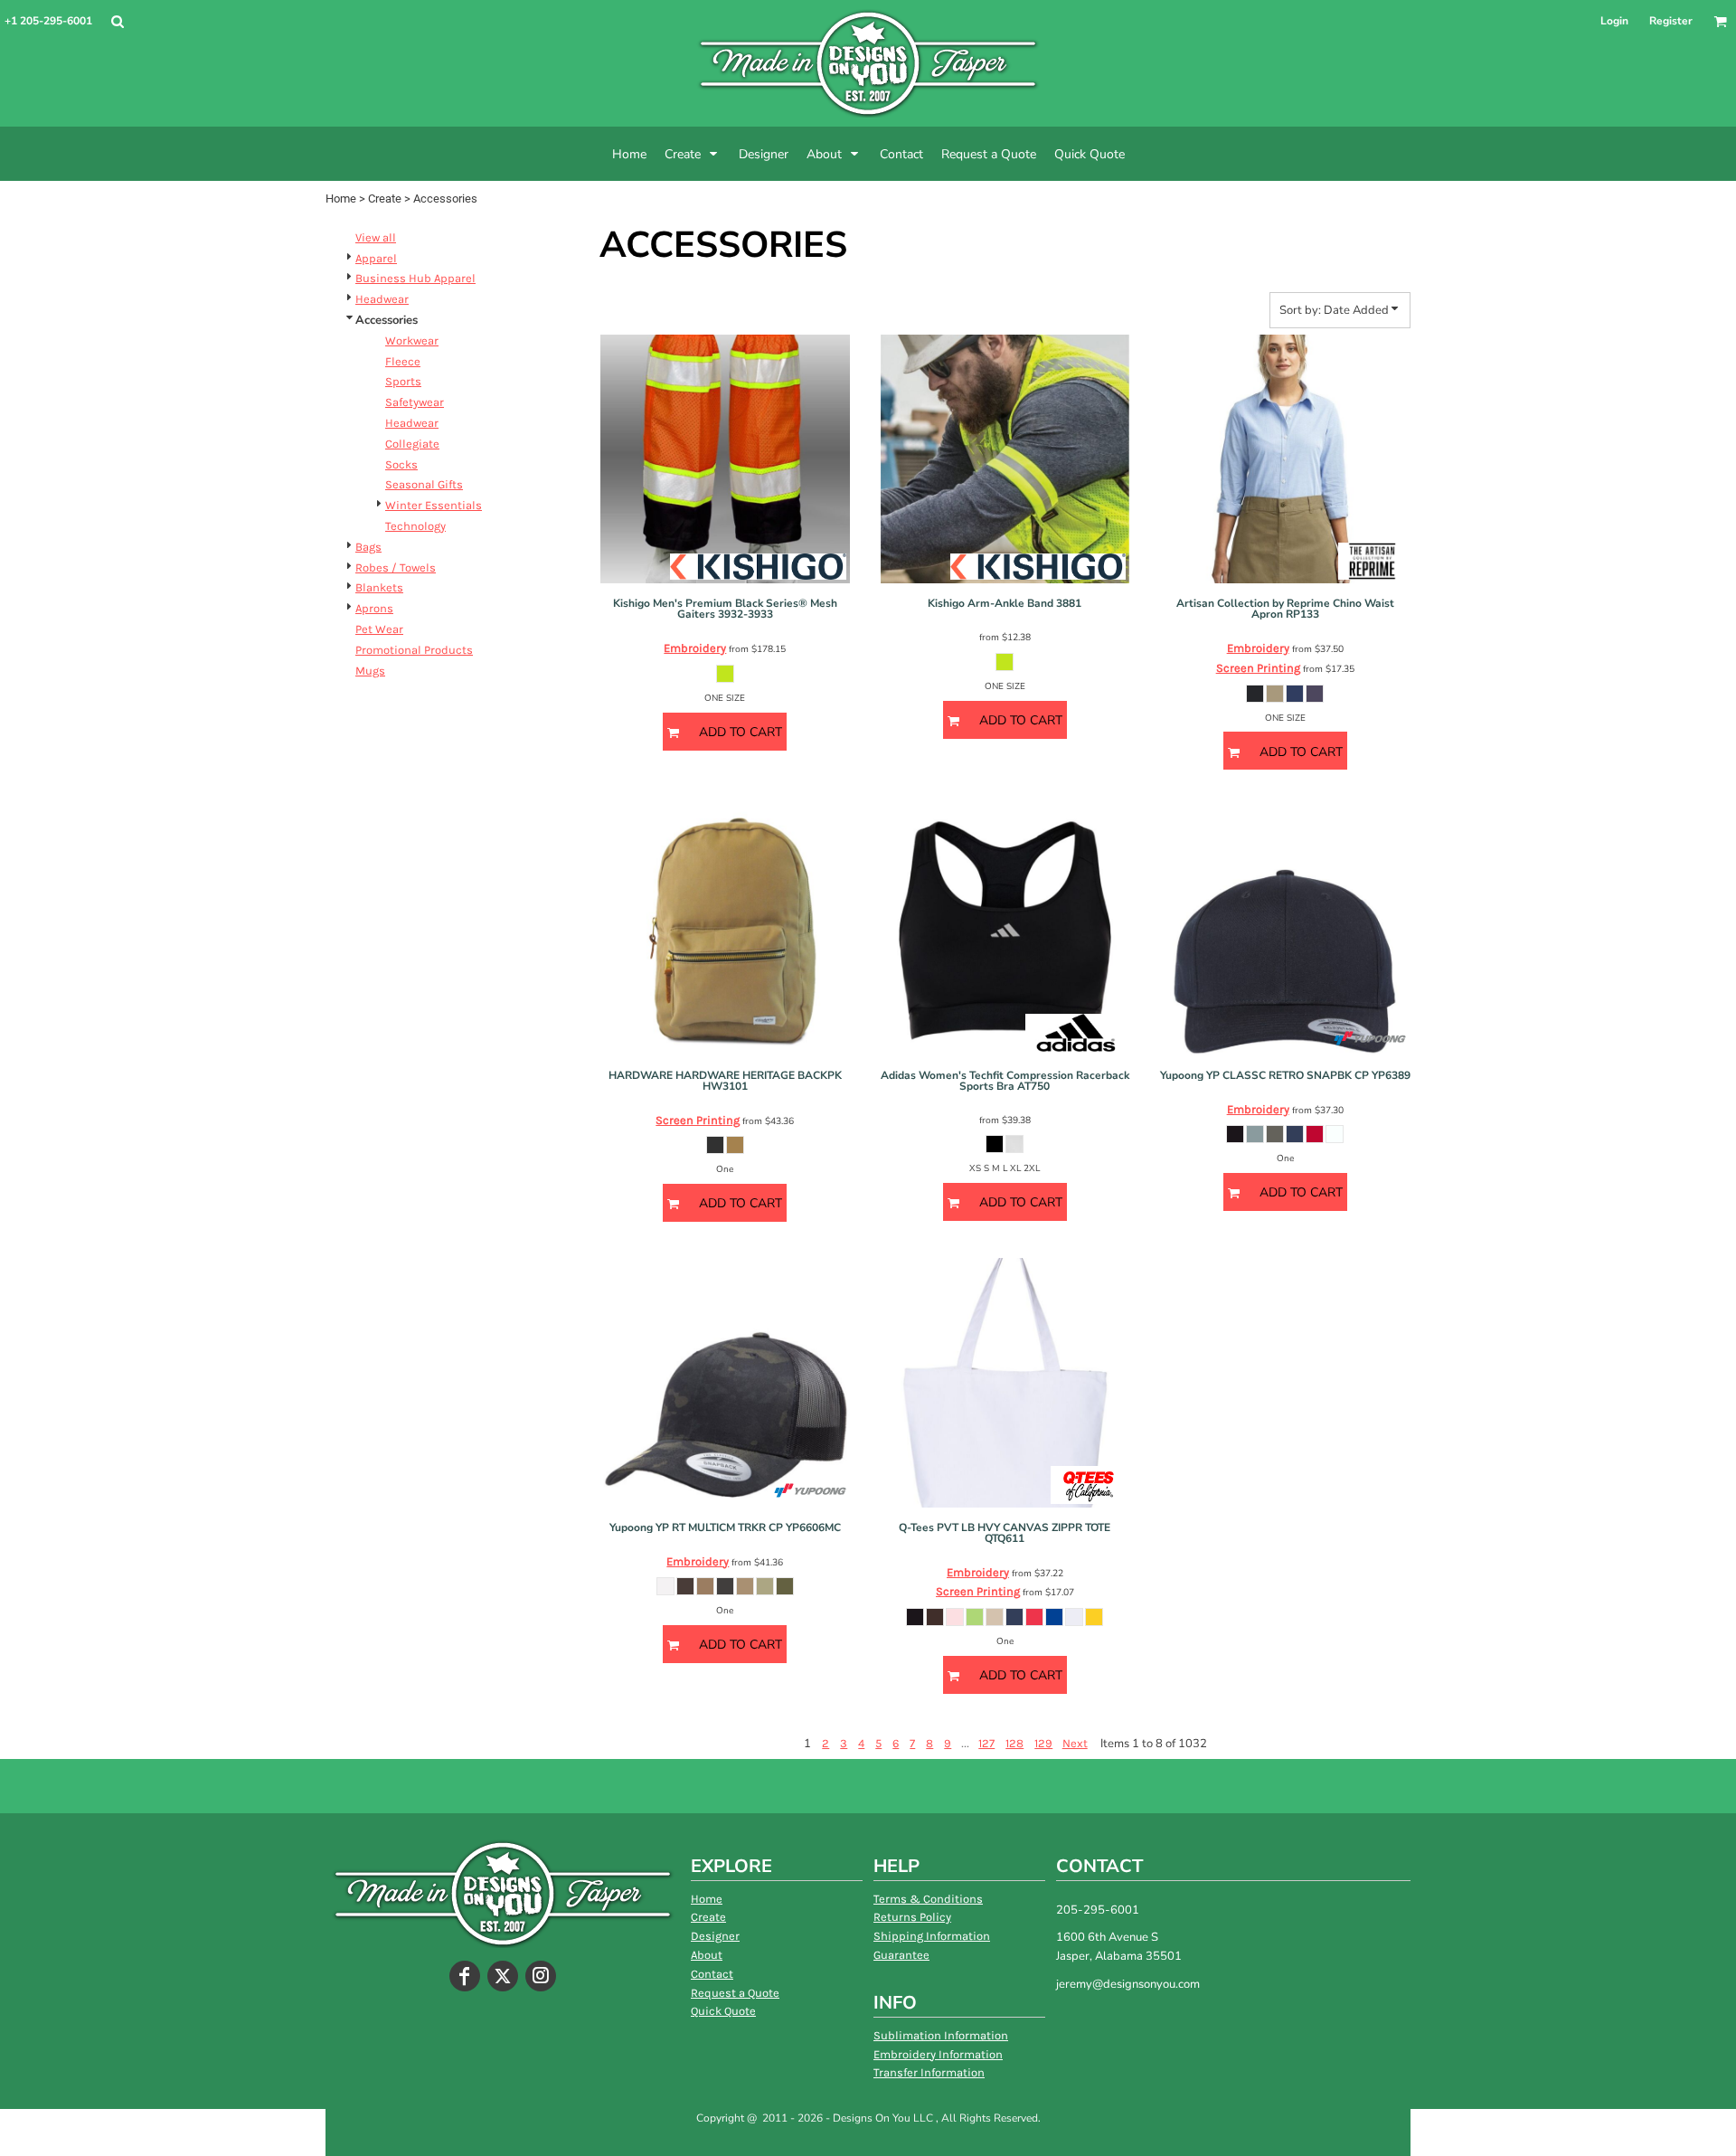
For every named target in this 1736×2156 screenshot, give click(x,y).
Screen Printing (1258, 668)
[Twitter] (503, 1976)
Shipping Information (932, 1936)
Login (1614, 21)
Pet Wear (379, 629)
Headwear (382, 299)
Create (385, 199)
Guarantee (901, 1955)
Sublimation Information (941, 2035)
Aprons (374, 608)
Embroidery (695, 648)
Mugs (370, 671)
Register (1671, 21)
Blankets (379, 587)
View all (376, 237)
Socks (401, 464)
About (707, 1955)
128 (1014, 1743)
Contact (712, 1974)
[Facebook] (465, 1976)
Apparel (376, 258)
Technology (415, 526)
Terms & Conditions (928, 1899)
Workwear (412, 340)
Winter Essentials (434, 505)
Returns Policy (912, 1917)
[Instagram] (541, 1976)
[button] (117, 21)
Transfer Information (929, 2072)
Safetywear (415, 402)
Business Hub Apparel (415, 278)
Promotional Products (414, 650)
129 (1043, 1743)
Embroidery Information (938, 2054)
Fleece (403, 361)
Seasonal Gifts (424, 484)
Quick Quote (723, 2011)
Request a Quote (735, 1993)
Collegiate (412, 444)
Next (1075, 1743)
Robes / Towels (396, 567)
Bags (368, 547)
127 (986, 1743)
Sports (403, 381)
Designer (715, 1936)
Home (341, 199)
